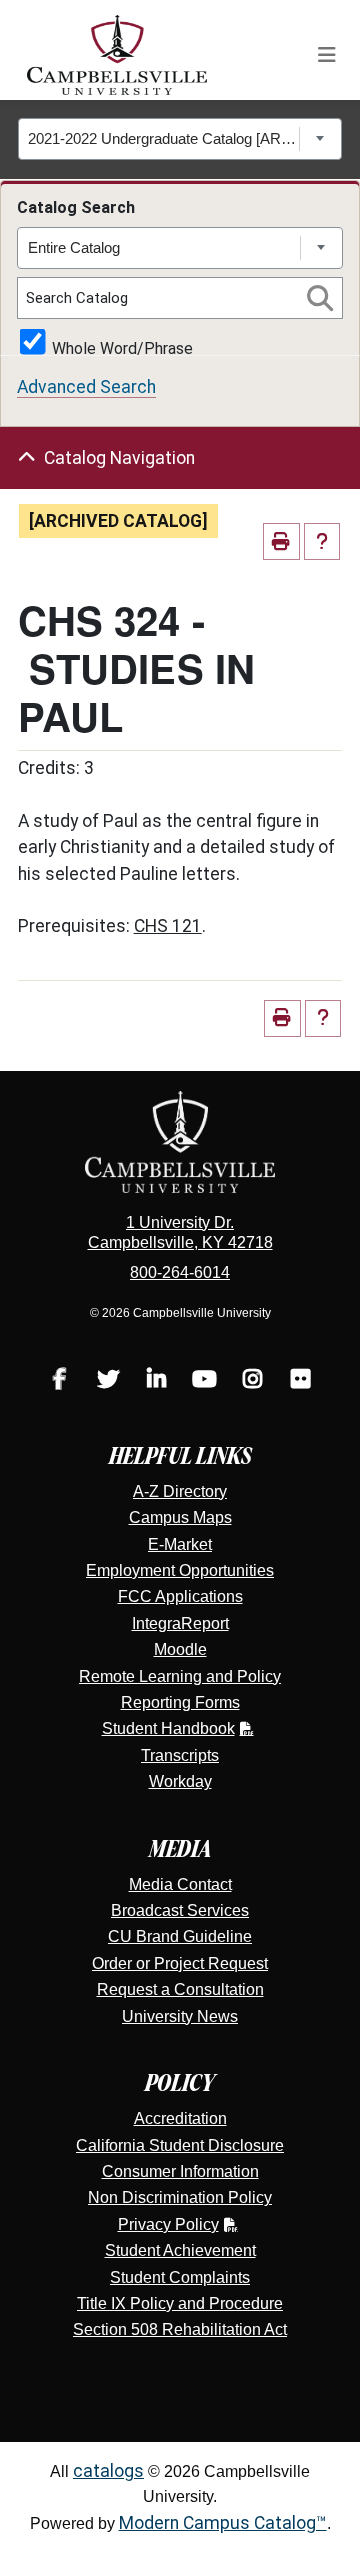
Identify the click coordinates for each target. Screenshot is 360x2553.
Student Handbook (168, 1728)
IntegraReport (180, 1623)
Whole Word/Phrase (122, 347)
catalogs (108, 2471)
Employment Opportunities (180, 1570)
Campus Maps (180, 1517)
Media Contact (180, 1884)
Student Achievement (180, 2250)
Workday (180, 1781)
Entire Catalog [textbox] (74, 247)
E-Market (180, 1544)
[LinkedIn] (156, 1381)
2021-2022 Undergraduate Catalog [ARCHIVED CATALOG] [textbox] (163, 138)
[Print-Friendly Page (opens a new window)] (281, 541)
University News (180, 2016)
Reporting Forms (180, 1702)
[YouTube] (204, 1381)
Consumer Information (180, 2171)
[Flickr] (300, 1381)
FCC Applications (180, 1596)
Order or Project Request (180, 1963)
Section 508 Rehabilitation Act (180, 2329)
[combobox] (180, 139)
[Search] (320, 298)
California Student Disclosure (180, 2145)
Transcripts (180, 1755)
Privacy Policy (168, 2224)
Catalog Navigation (119, 458)
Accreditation (180, 2118)
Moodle (180, 1649)
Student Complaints (180, 2277)
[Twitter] (108, 1381)
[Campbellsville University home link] (118, 55)
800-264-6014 (180, 1272)
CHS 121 (168, 926)
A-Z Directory (180, 1491)
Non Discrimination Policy (180, 2197)
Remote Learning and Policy (180, 1676)
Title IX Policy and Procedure (180, 2303)
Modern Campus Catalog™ (223, 2523)
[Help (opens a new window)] (322, 541)
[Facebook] (60, 1381)
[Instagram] (252, 1381)
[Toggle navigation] (327, 55)
